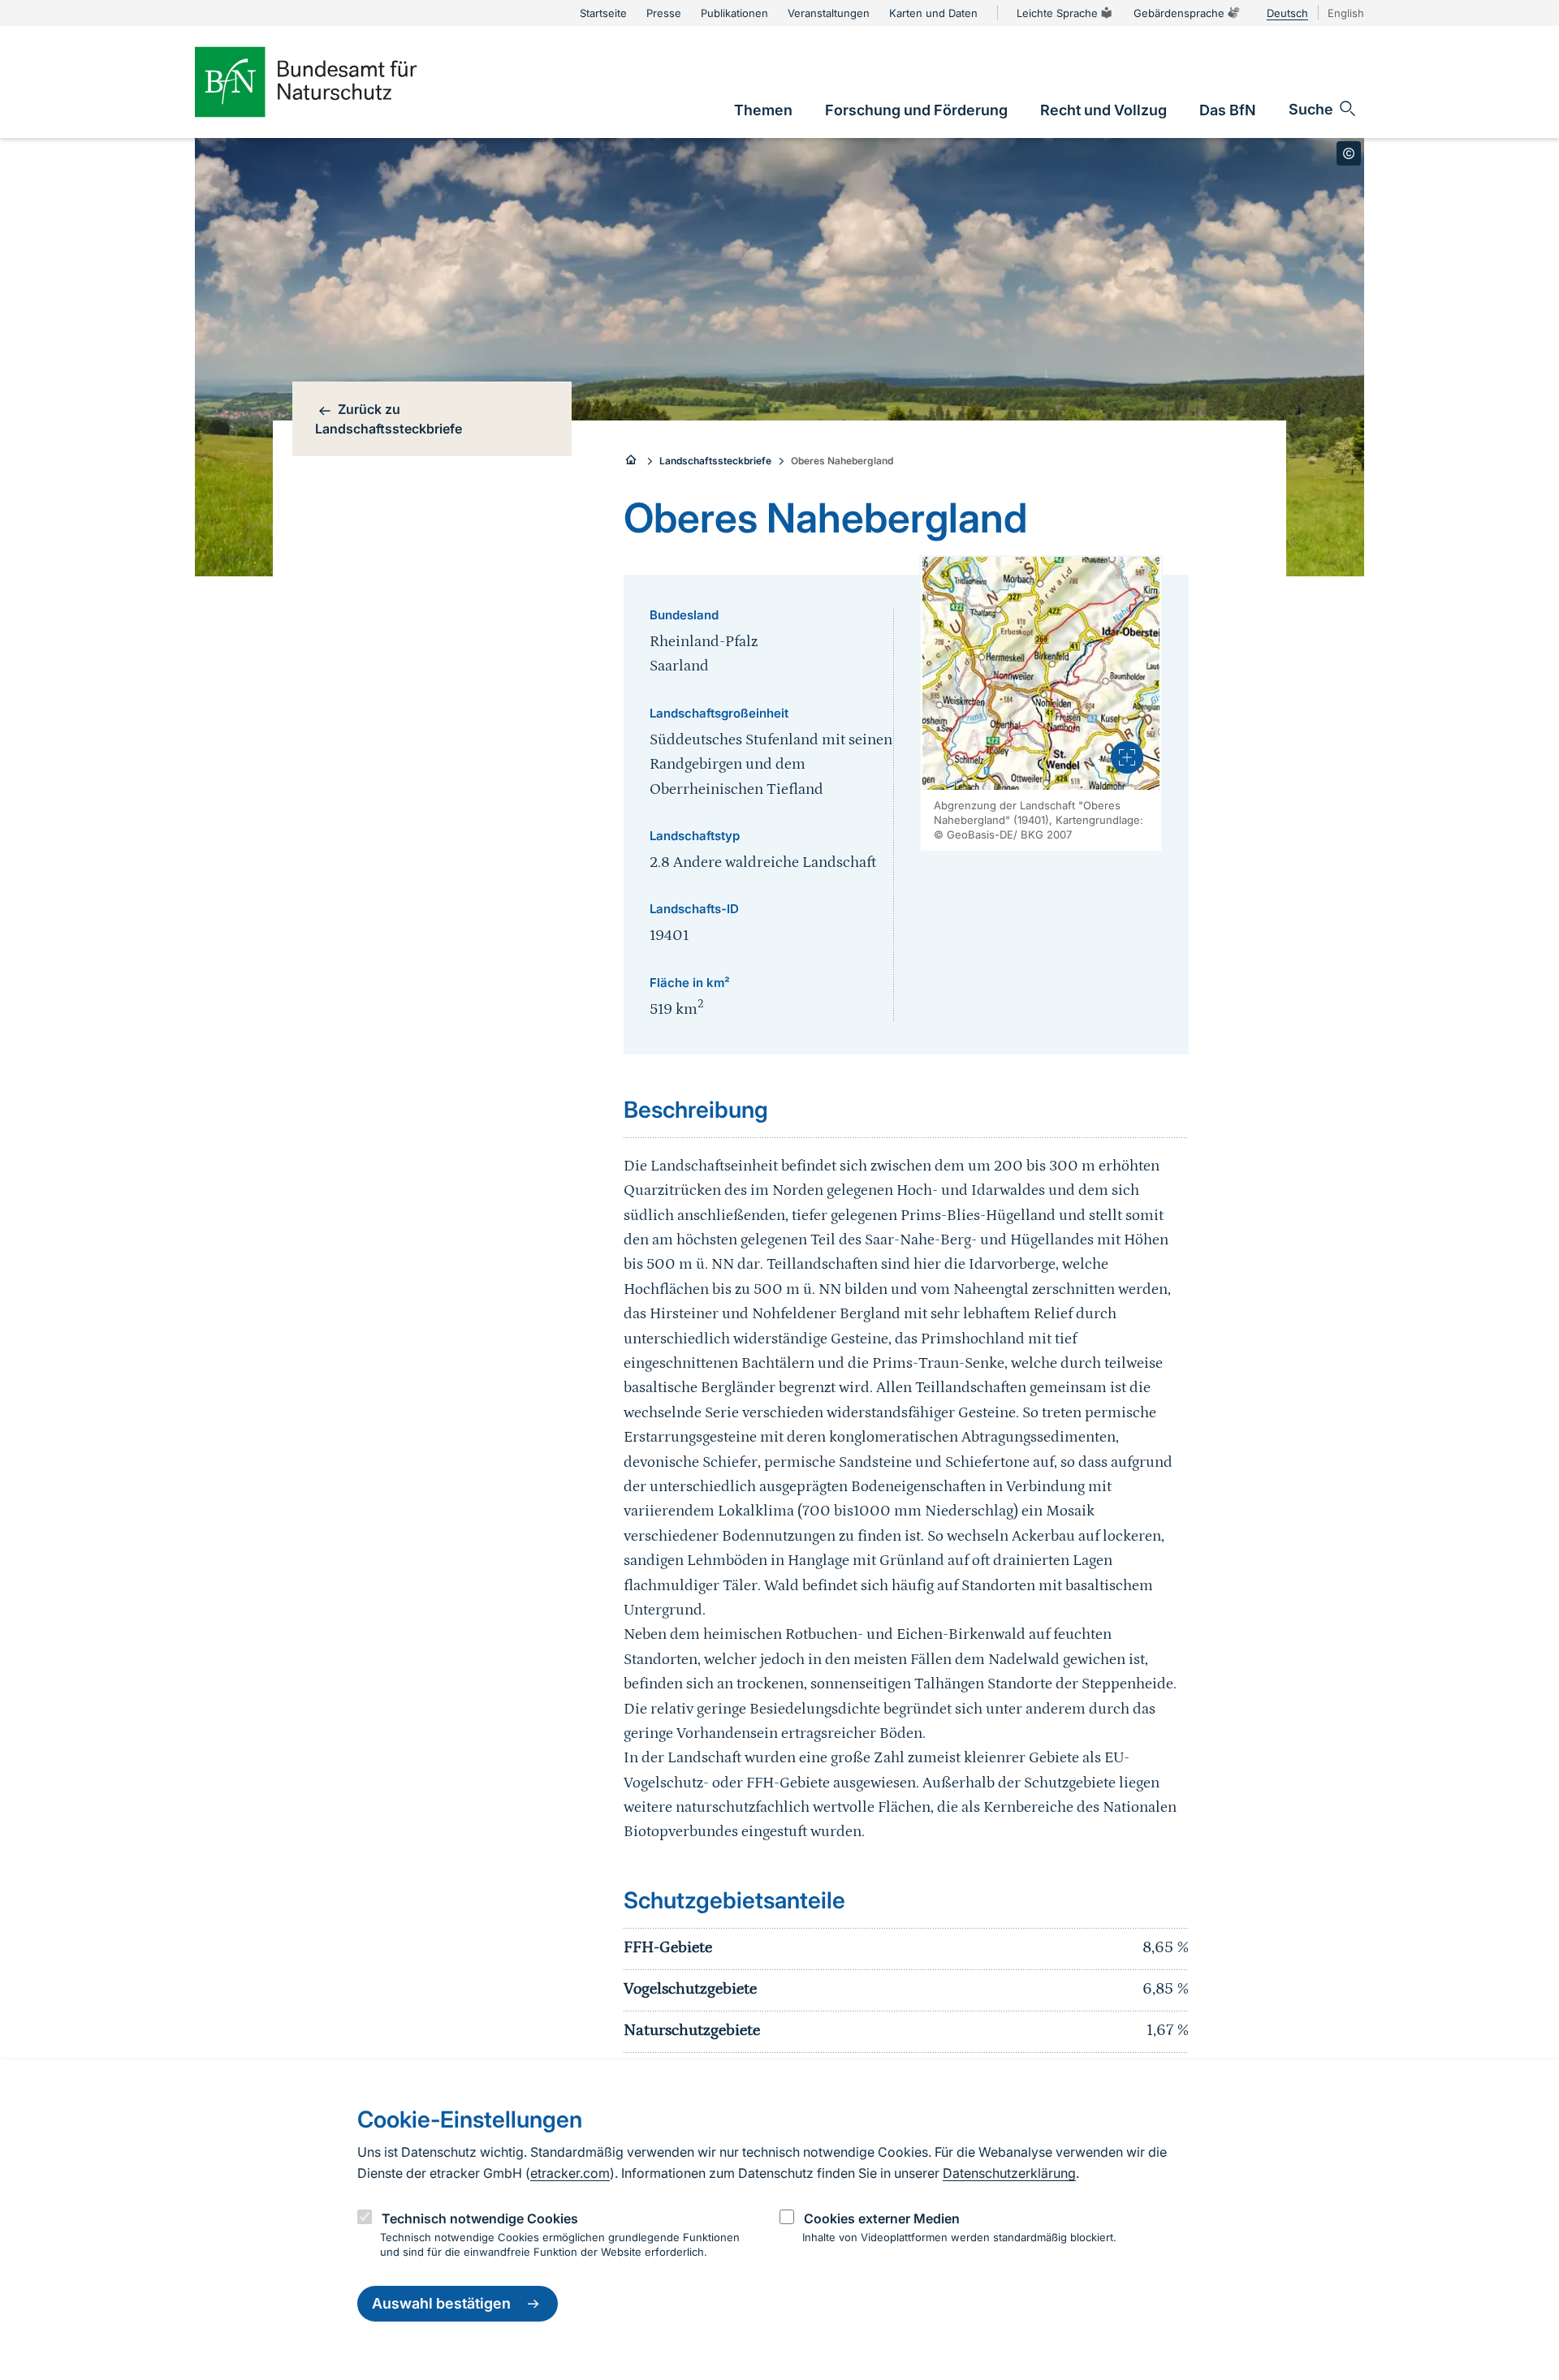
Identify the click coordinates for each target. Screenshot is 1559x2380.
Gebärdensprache (1179, 13)
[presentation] (1127, 757)
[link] (763, 110)
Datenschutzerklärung (1009, 2173)
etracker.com (570, 2173)
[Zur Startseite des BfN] (333, 82)
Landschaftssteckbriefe (715, 461)
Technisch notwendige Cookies (480, 2218)
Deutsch (1287, 13)
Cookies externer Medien (882, 2218)
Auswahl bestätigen (441, 2304)
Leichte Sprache (1057, 13)
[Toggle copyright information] (1349, 153)
